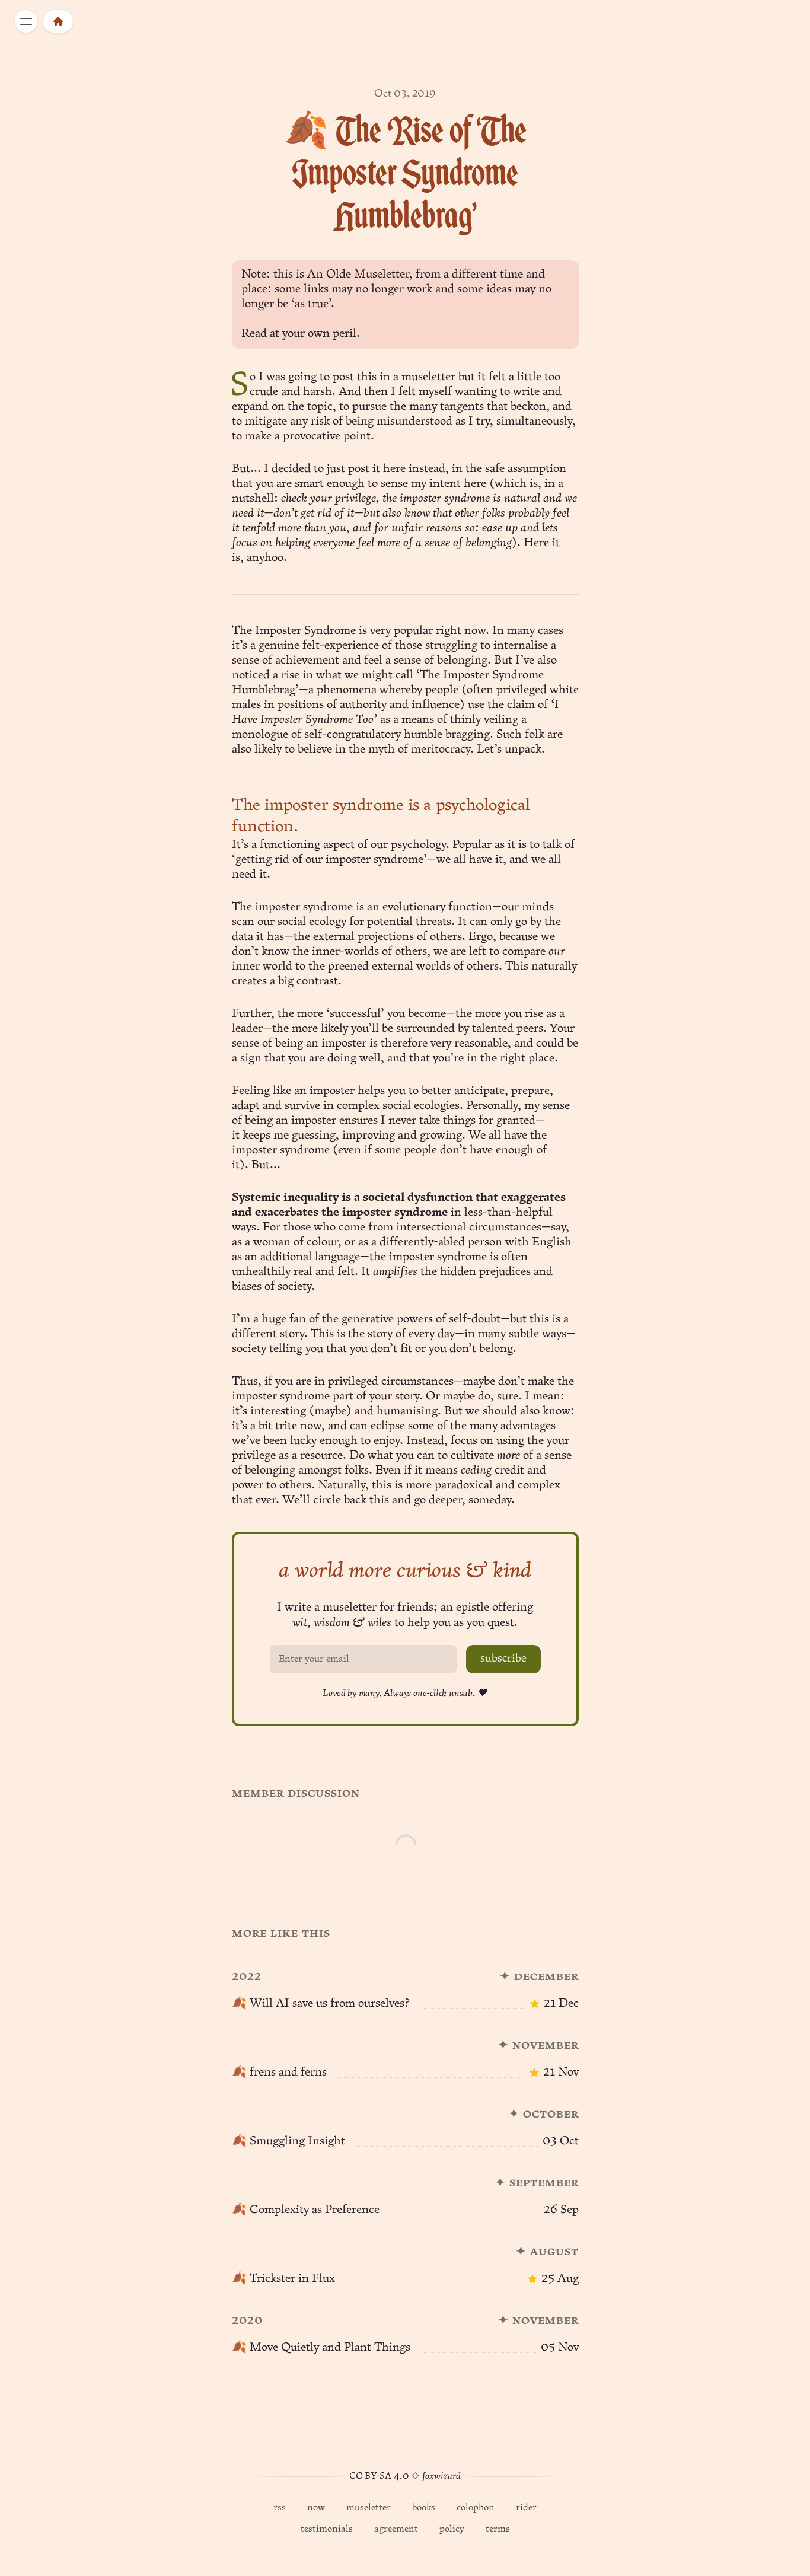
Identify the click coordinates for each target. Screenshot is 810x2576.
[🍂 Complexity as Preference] (405, 2189)
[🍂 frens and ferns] (405, 2052)
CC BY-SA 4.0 (379, 2476)
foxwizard (441, 2476)
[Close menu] (26, 21)
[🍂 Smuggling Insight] (405, 2121)
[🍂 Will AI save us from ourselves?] (405, 1983)
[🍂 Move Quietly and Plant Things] (405, 2327)
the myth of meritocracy (409, 750)
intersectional (431, 1228)
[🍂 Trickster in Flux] (405, 2258)
